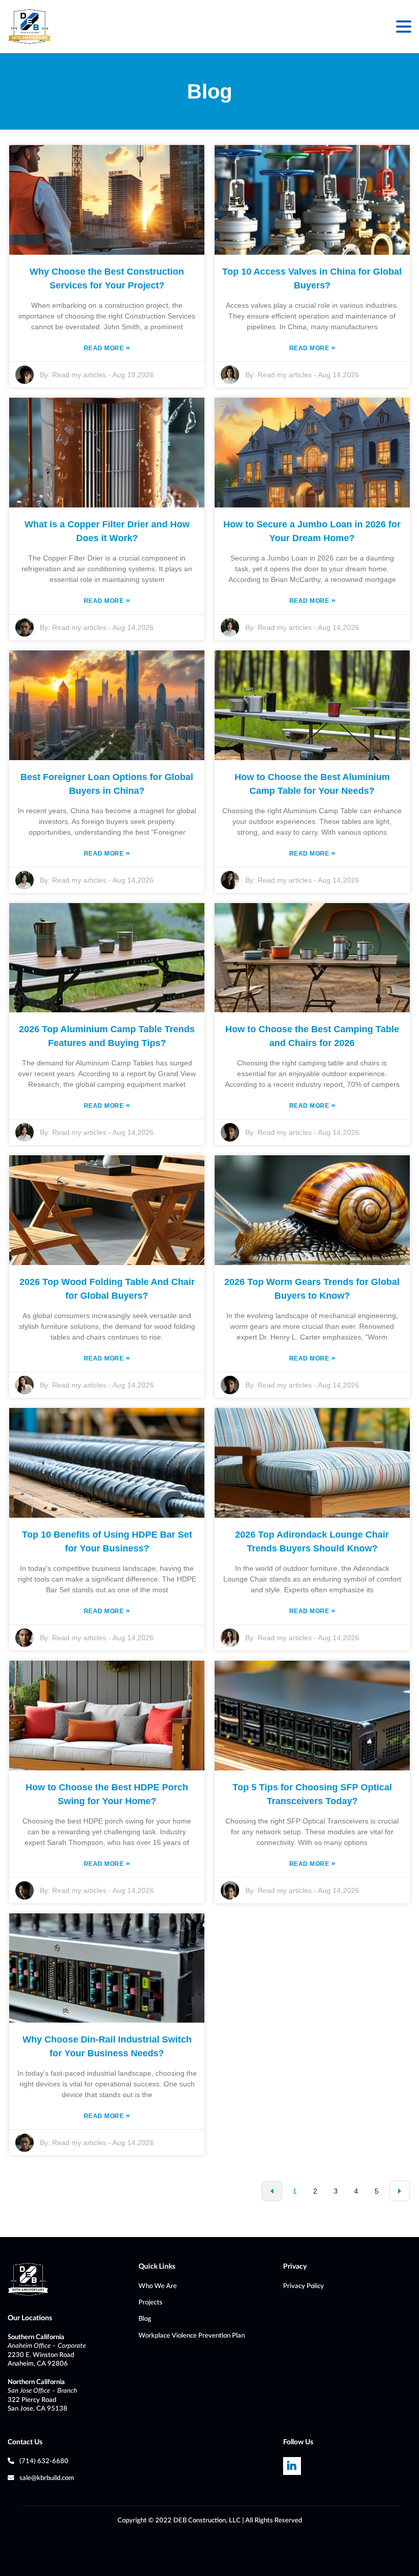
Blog (145, 2319)
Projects (150, 2302)
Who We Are (158, 2286)
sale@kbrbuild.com (47, 2478)
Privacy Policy (304, 2286)
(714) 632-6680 (44, 2461)
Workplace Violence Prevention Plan (192, 2336)
